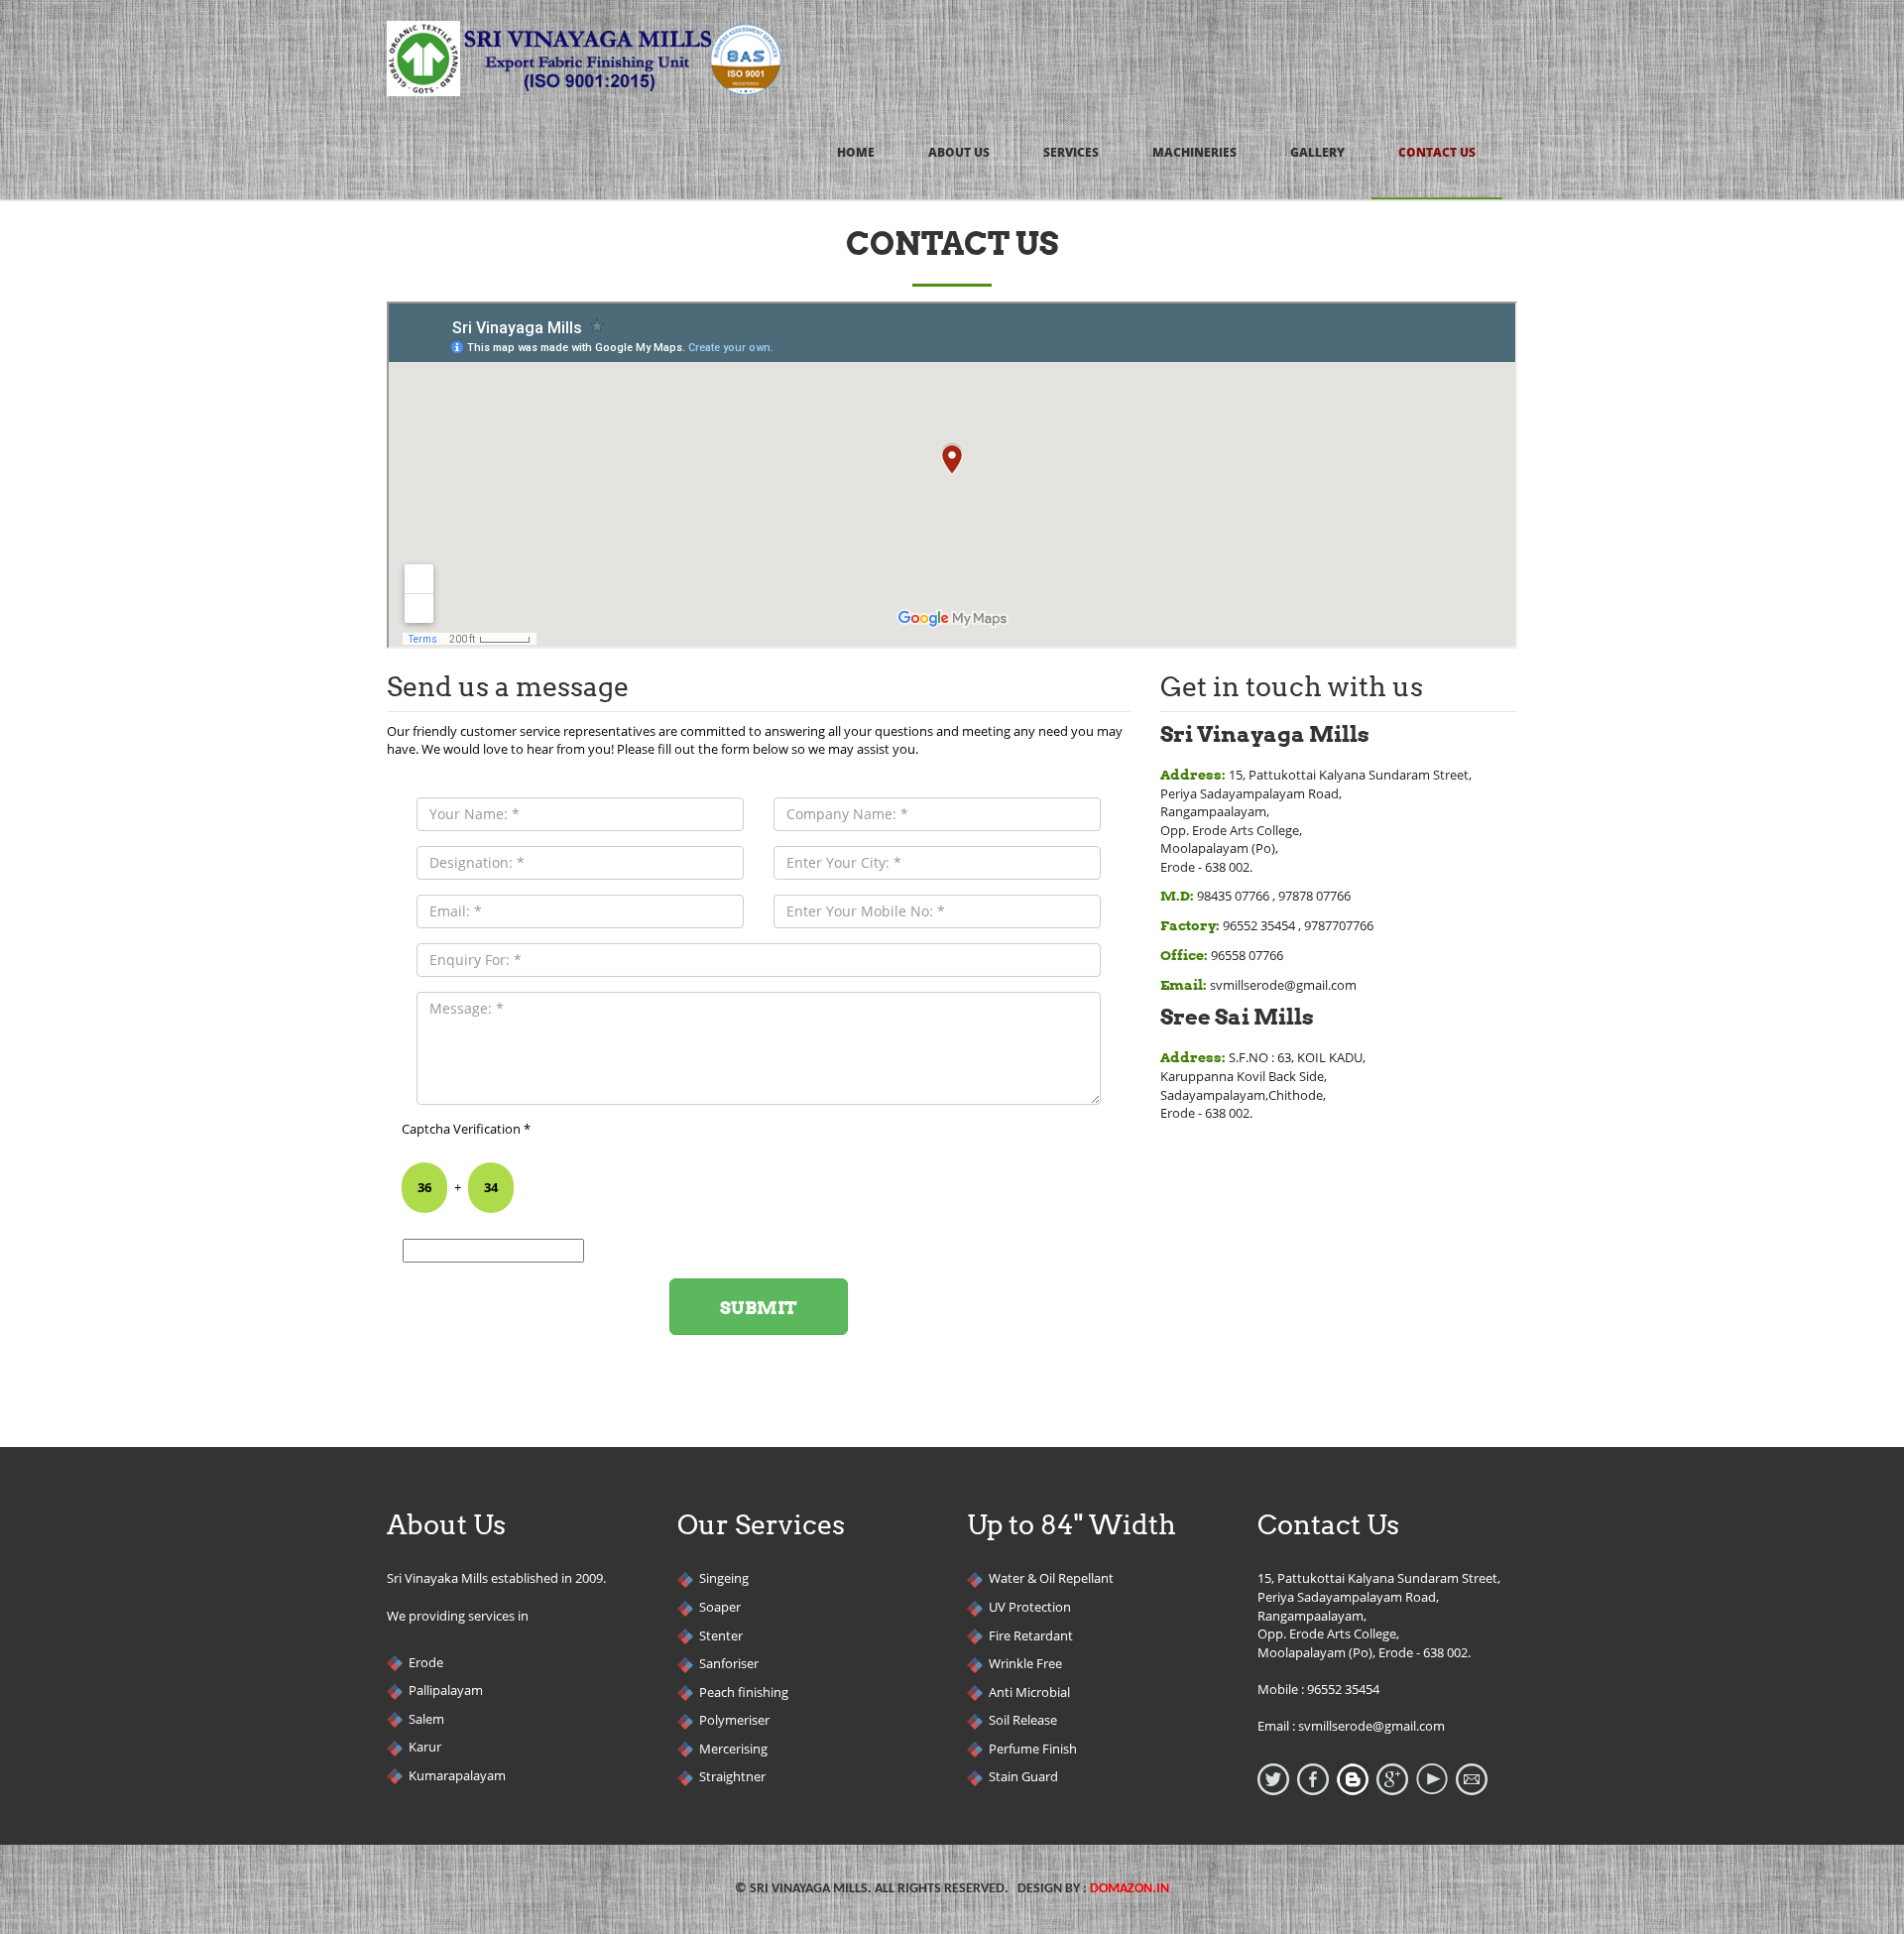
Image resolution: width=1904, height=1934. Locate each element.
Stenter (721, 1635)
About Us (959, 152)
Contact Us (1437, 152)
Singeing (724, 1578)
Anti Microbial (1029, 1692)
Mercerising (733, 1749)
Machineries (1194, 152)
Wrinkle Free (1025, 1663)
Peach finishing (744, 1692)
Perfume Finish (1033, 1749)
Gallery (1317, 152)
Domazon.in (1130, 1889)
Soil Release (1023, 1720)
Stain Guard (1023, 1776)
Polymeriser (734, 1720)
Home (856, 152)
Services (1071, 152)
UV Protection (1030, 1607)
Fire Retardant (1031, 1635)
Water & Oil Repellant (1051, 1578)
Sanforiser (729, 1663)
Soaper (720, 1607)
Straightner (732, 1776)
